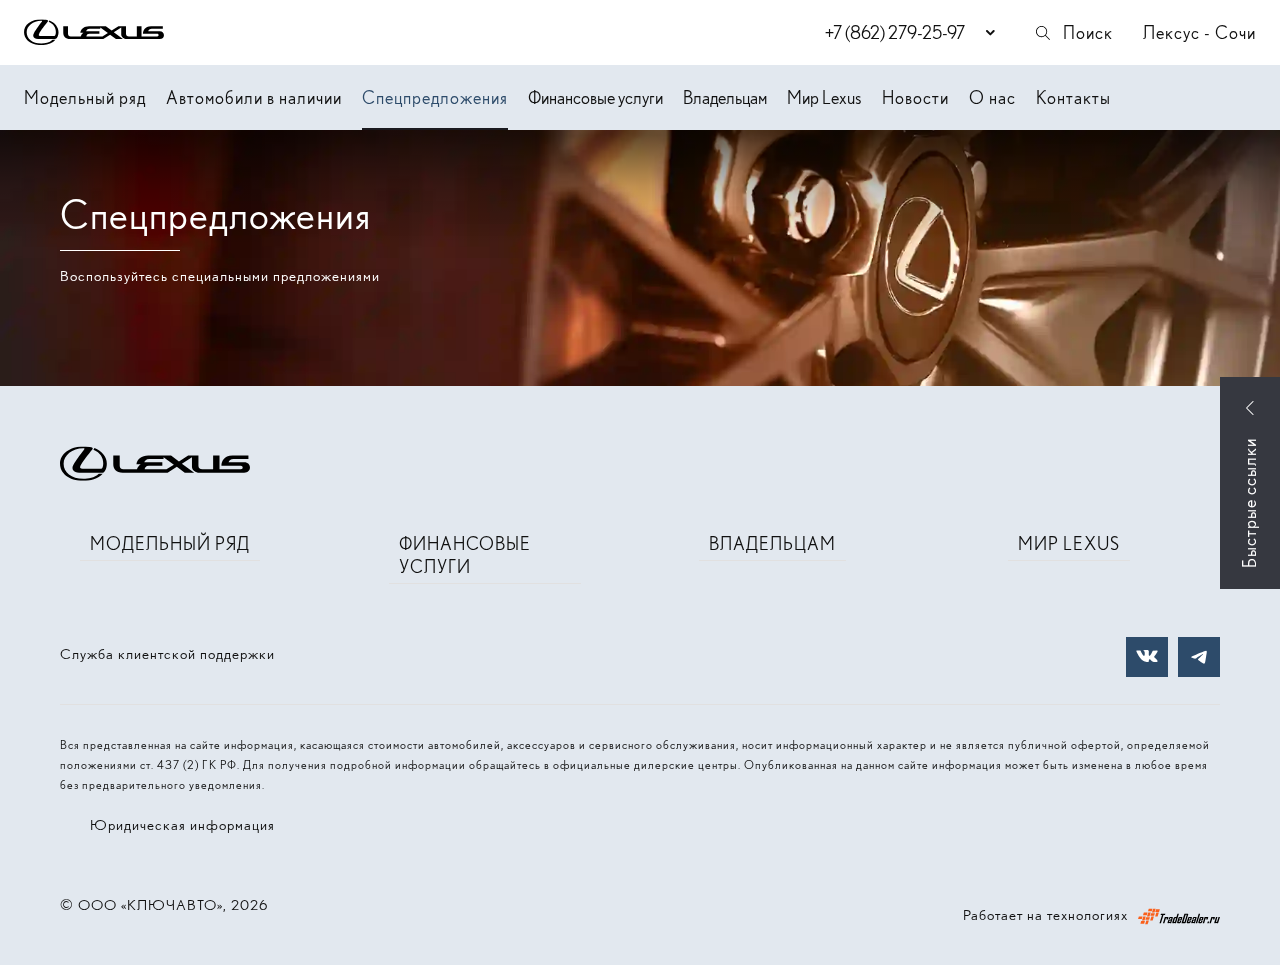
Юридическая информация (182, 825)
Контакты (1073, 97)
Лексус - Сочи (1199, 32)
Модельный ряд (85, 97)
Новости (915, 97)
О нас (992, 97)
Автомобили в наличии (254, 97)
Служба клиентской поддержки (167, 654)
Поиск (1088, 32)
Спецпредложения (435, 97)
